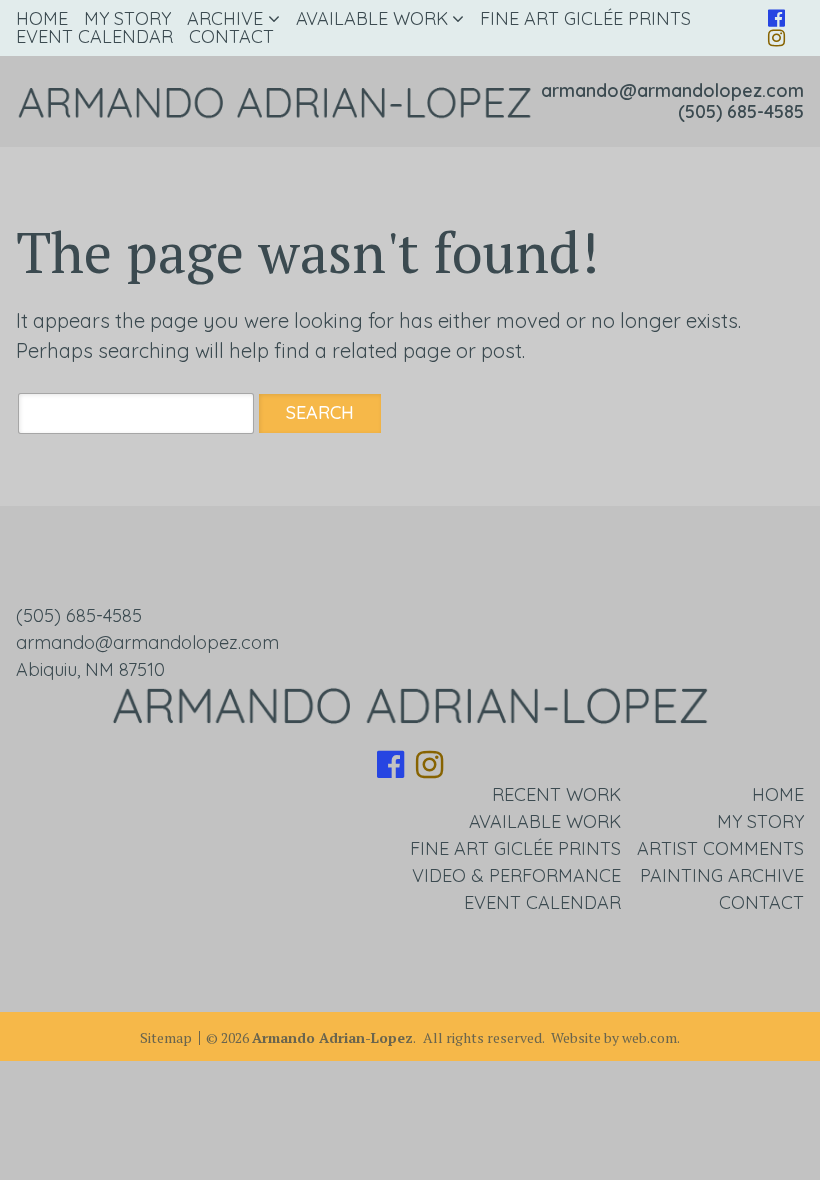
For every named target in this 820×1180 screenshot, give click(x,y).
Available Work (372, 19)
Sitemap (166, 1038)
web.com (649, 1037)
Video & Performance (516, 875)
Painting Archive (722, 875)
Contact (231, 37)
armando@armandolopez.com (672, 90)
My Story (127, 19)
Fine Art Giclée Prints (585, 19)
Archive (225, 19)
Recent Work (556, 794)
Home (42, 19)
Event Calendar (94, 37)
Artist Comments (720, 848)
